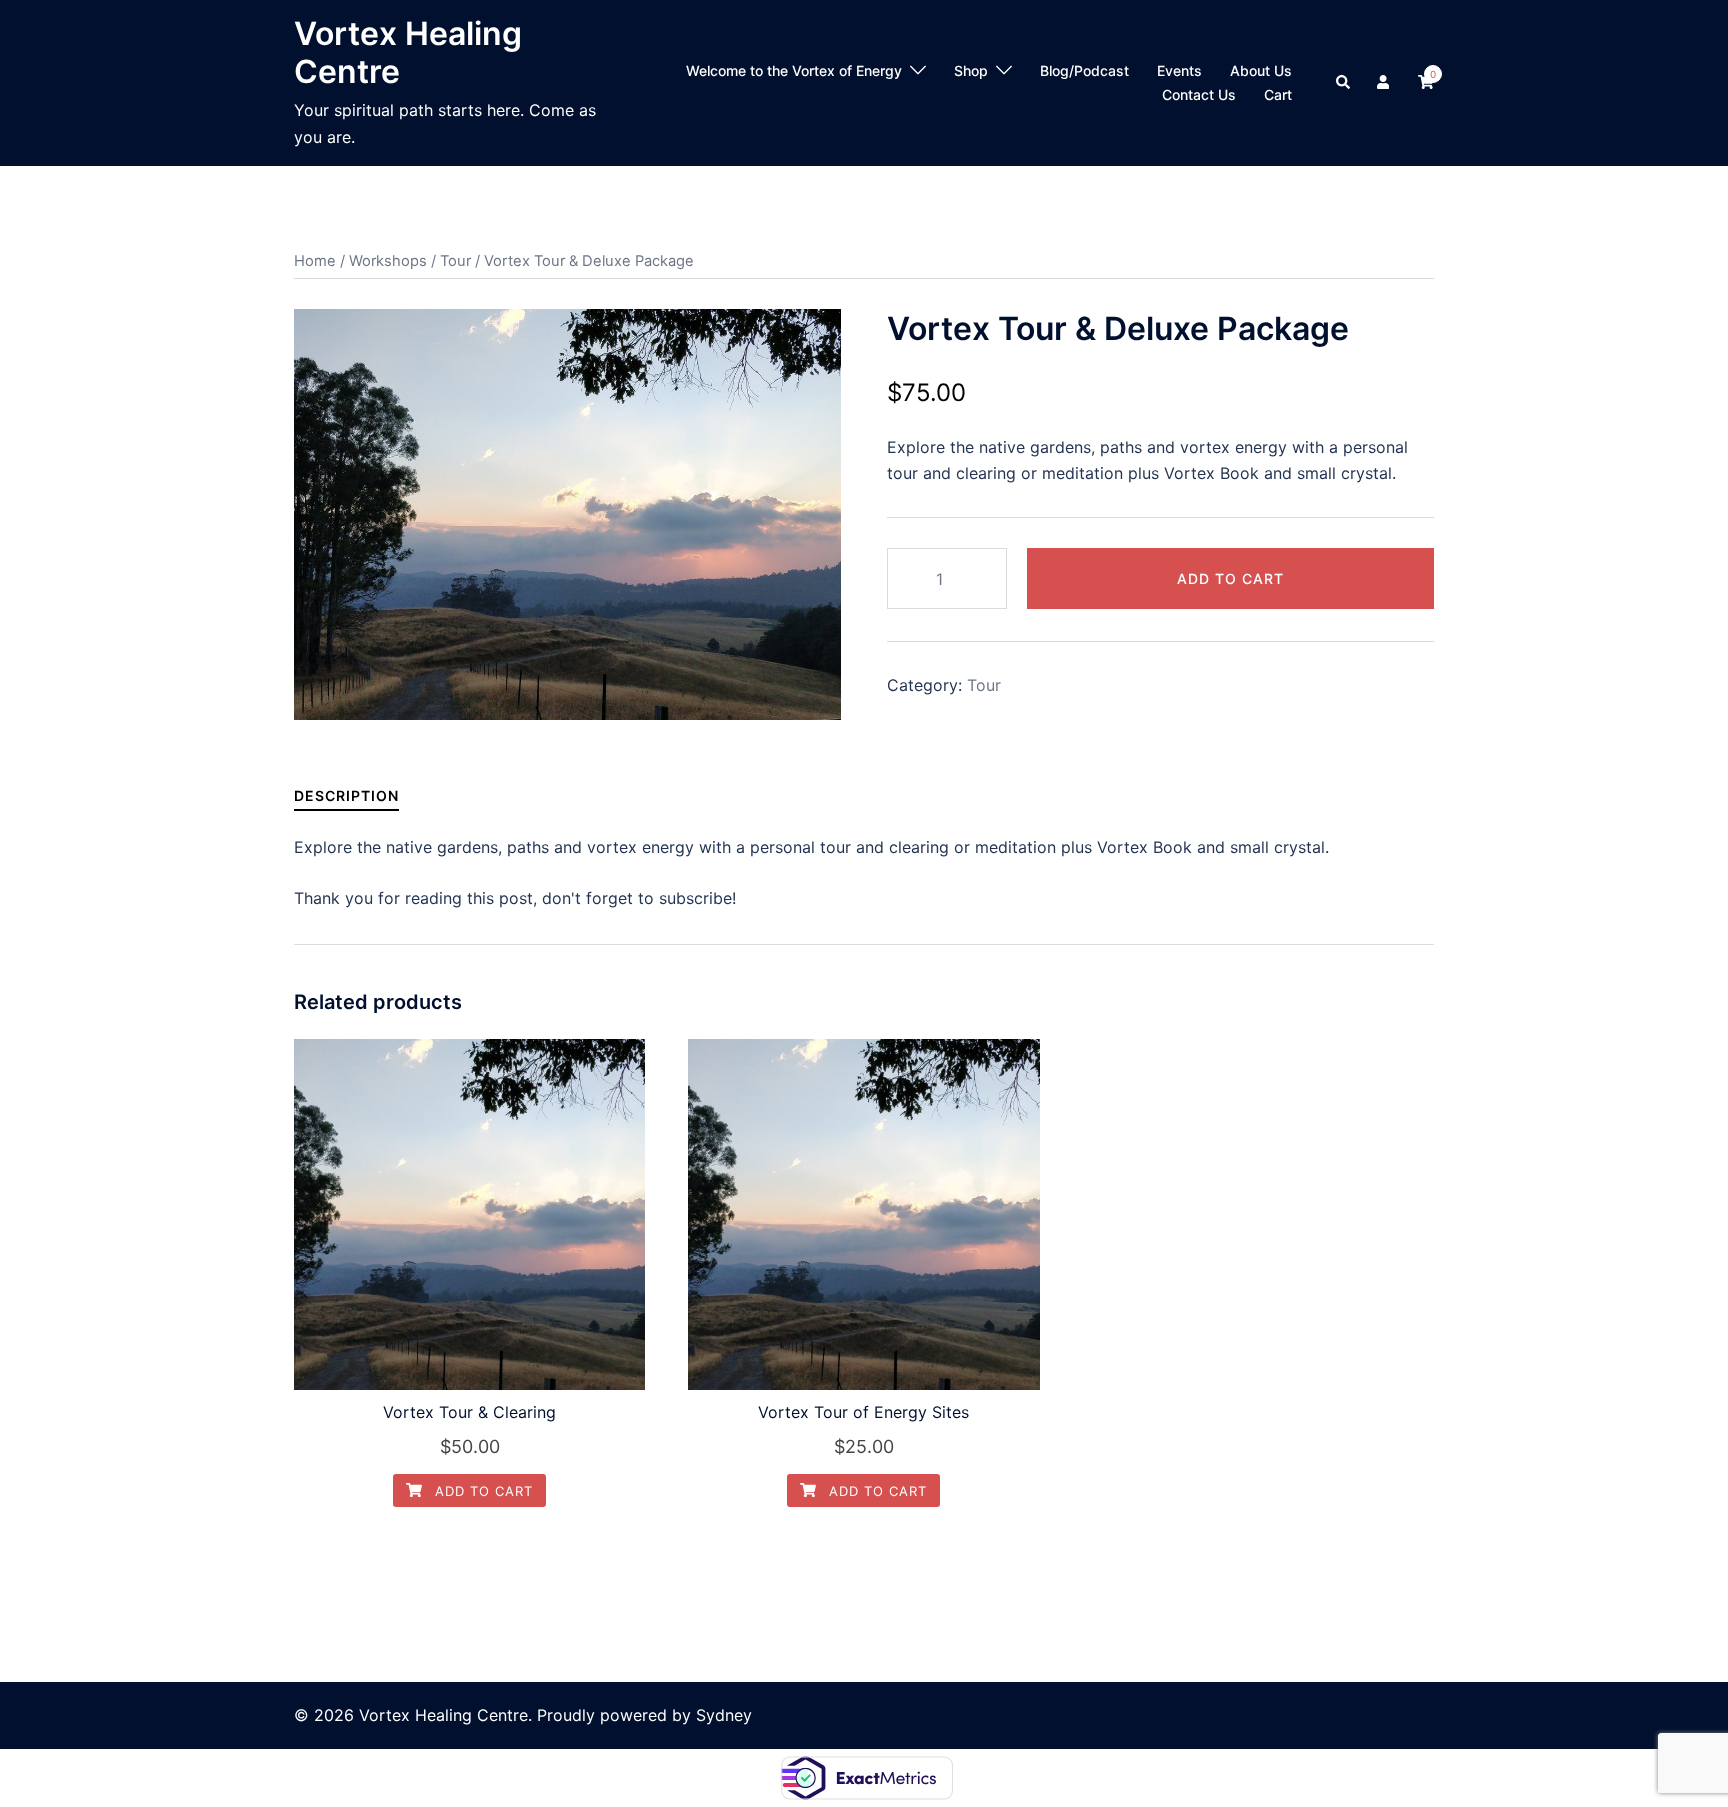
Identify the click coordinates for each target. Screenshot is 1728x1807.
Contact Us (1199, 94)
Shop (971, 70)
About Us (1261, 70)
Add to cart (1230, 578)
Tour (455, 261)
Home (315, 261)
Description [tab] (346, 795)
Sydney (724, 1715)
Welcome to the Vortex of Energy (794, 70)
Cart (1278, 94)
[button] (1344, 83)
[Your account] (1385, 83)
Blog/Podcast (1084, 70)
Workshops (388, 261)
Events (1179, 70)
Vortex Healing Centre (408, 52)
